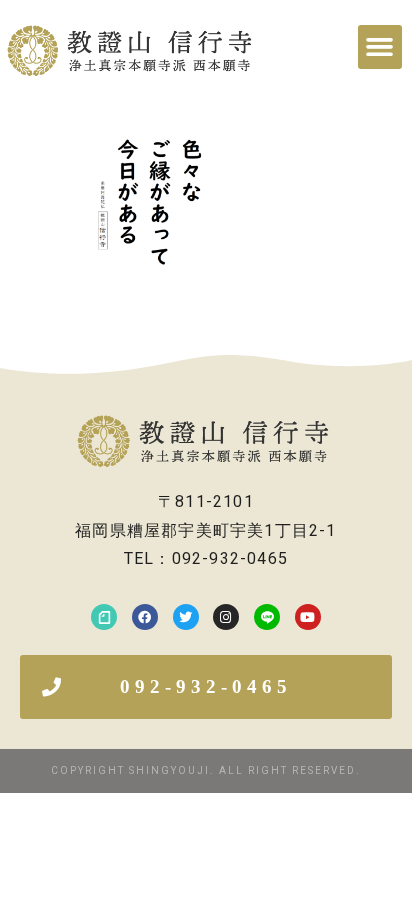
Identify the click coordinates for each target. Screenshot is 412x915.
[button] (380, 47)
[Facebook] (145, 617)
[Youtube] (308, 617)
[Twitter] (186, 617)
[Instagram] (226, 617)
